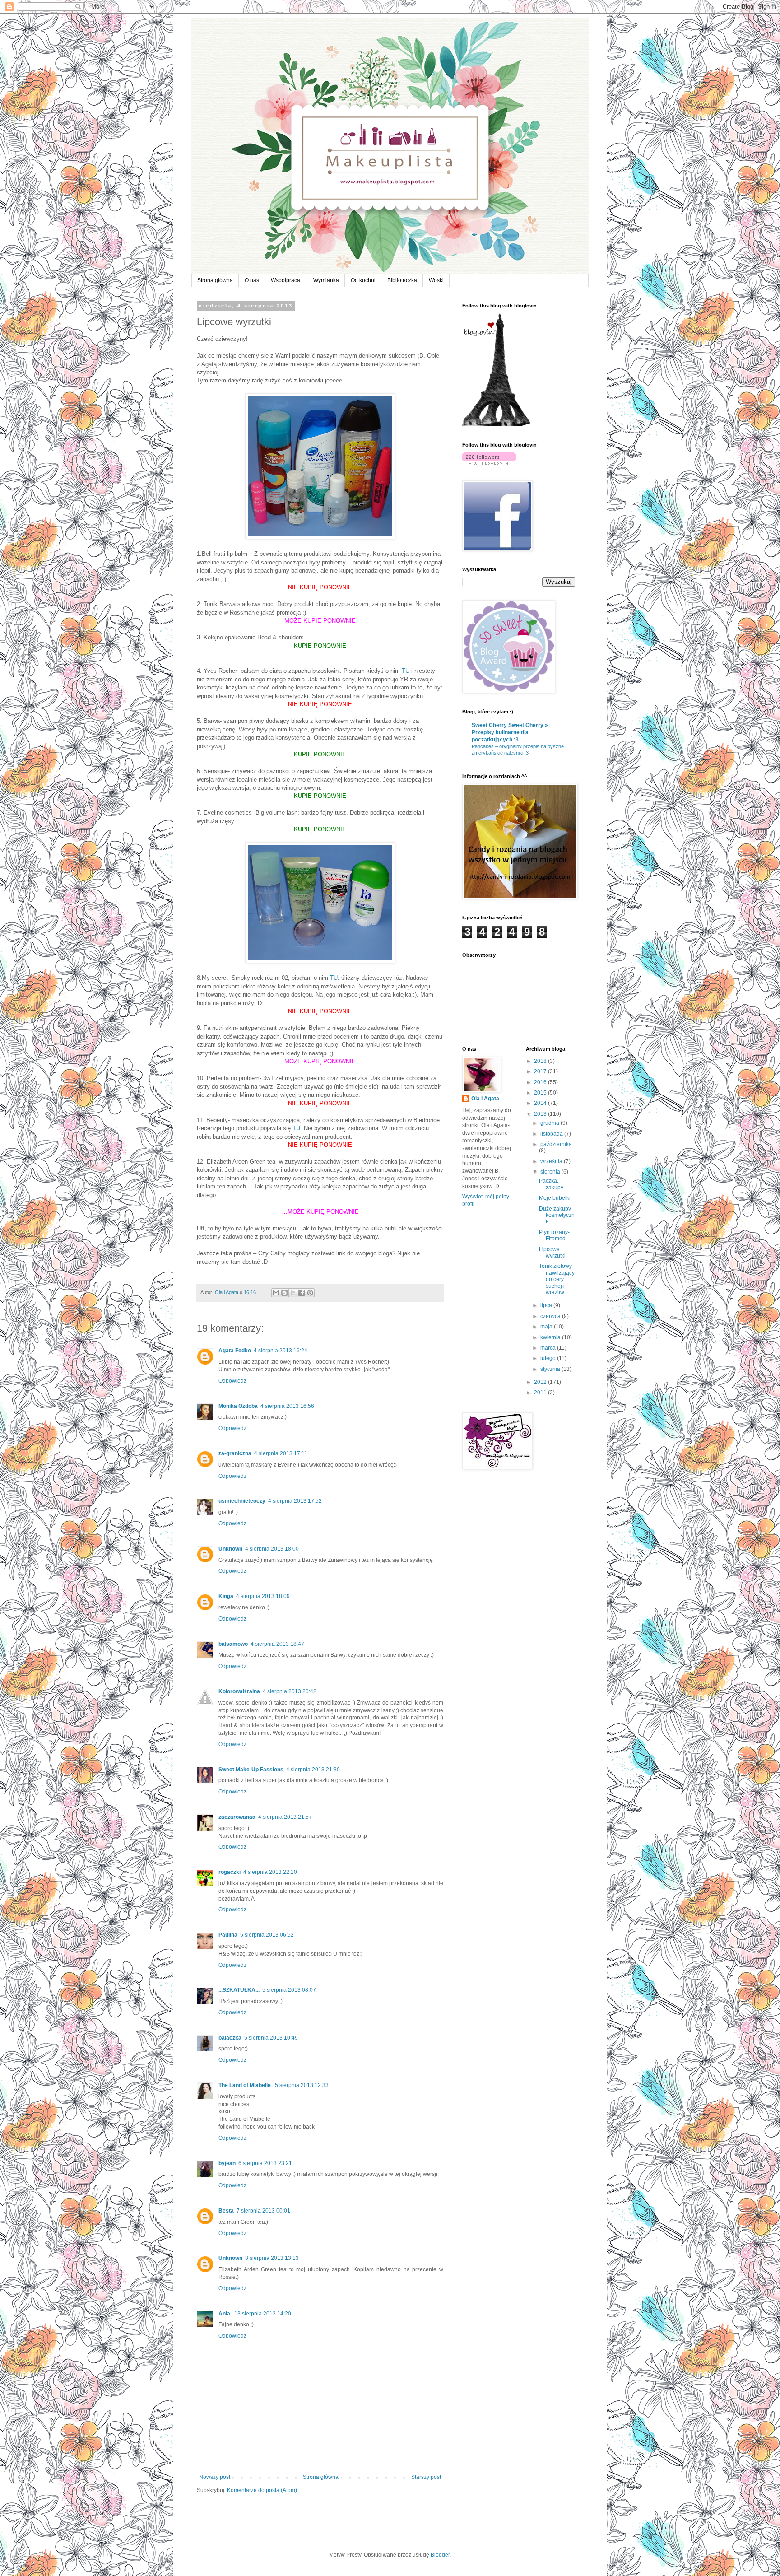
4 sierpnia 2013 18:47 (277, 1644)
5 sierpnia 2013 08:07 (289, 1990)
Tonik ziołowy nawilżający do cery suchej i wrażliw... (557, 1279)
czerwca (551, 1316)
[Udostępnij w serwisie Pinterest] (310, 1293)
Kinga (226, 1596)
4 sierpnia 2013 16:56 (287, 1406)
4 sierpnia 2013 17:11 (281, 1453)
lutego (549, 1358)
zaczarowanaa (237, 1817)
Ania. (225, 2314)
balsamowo (233, 1644)
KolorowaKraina (239, 1691)
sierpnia (551, 1172)
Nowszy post (215, 2477)
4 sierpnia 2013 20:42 (290, 1691)
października (556, 1144)
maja (547, 1327)
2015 (541, 1093)
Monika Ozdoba (238, 1406)
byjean (227, 2163)
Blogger (440, 2555)
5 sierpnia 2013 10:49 (271, 2038)
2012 (541, 1382)
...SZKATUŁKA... (239, 1990)
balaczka (230, 2038)
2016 (541, 1082)
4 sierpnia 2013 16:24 (281, 1351)
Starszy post (426, 2477)
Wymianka (326, 280)
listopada (552, 1134)
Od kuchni (363, 280)
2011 (541, 1393)
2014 (541, 1103)
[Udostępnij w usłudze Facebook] (302, 1293)
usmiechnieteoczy (242, 1501)
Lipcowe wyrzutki (552, 1253)
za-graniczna (235, 1453)
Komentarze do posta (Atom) (262, 2490)
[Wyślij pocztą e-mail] (276, 1293)
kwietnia (551, 1337)
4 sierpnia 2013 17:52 (295, 1501)
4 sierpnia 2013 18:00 (272, 1549)
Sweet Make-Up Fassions (251, 1770)
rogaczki (230, 1872)
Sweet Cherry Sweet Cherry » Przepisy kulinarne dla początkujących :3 (510, 732)
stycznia (551, 1369)
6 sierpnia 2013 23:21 (265, 2163)
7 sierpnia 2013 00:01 (263, 2211)
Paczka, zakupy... (553, 1184)
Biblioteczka (402, 280)
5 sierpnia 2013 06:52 (267, 1935)
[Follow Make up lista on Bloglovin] (496, 424)
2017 (541, 1071)
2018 (541, 1061)
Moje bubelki (555, 1198)
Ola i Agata (485, 1099)
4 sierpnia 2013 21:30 (313, 1770)
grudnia (550, 1123)
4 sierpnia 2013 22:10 (270, 1872)
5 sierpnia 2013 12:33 (302, 2085)
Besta (226, 2211)
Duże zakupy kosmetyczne (557, 1215)
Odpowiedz (232, 1381)
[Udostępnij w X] (293, 1293)
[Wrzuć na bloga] (284, 1293)
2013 (541, 1114)
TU (406, 671)
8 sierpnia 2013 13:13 (272, 2258)
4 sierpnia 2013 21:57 (285, 1817)
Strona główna (215, 280)
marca (549, 1348)
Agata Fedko (235, 1351)
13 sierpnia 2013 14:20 (263, 2314)
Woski (436, 280)
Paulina (228, 1935)
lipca (547, 1305)
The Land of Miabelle (245, 2085)
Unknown (230, 1549)
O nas (252, 280)
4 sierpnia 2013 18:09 (263, 1596)
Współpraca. (286, 280)
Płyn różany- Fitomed (554, 1235)
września (552, 1161)
